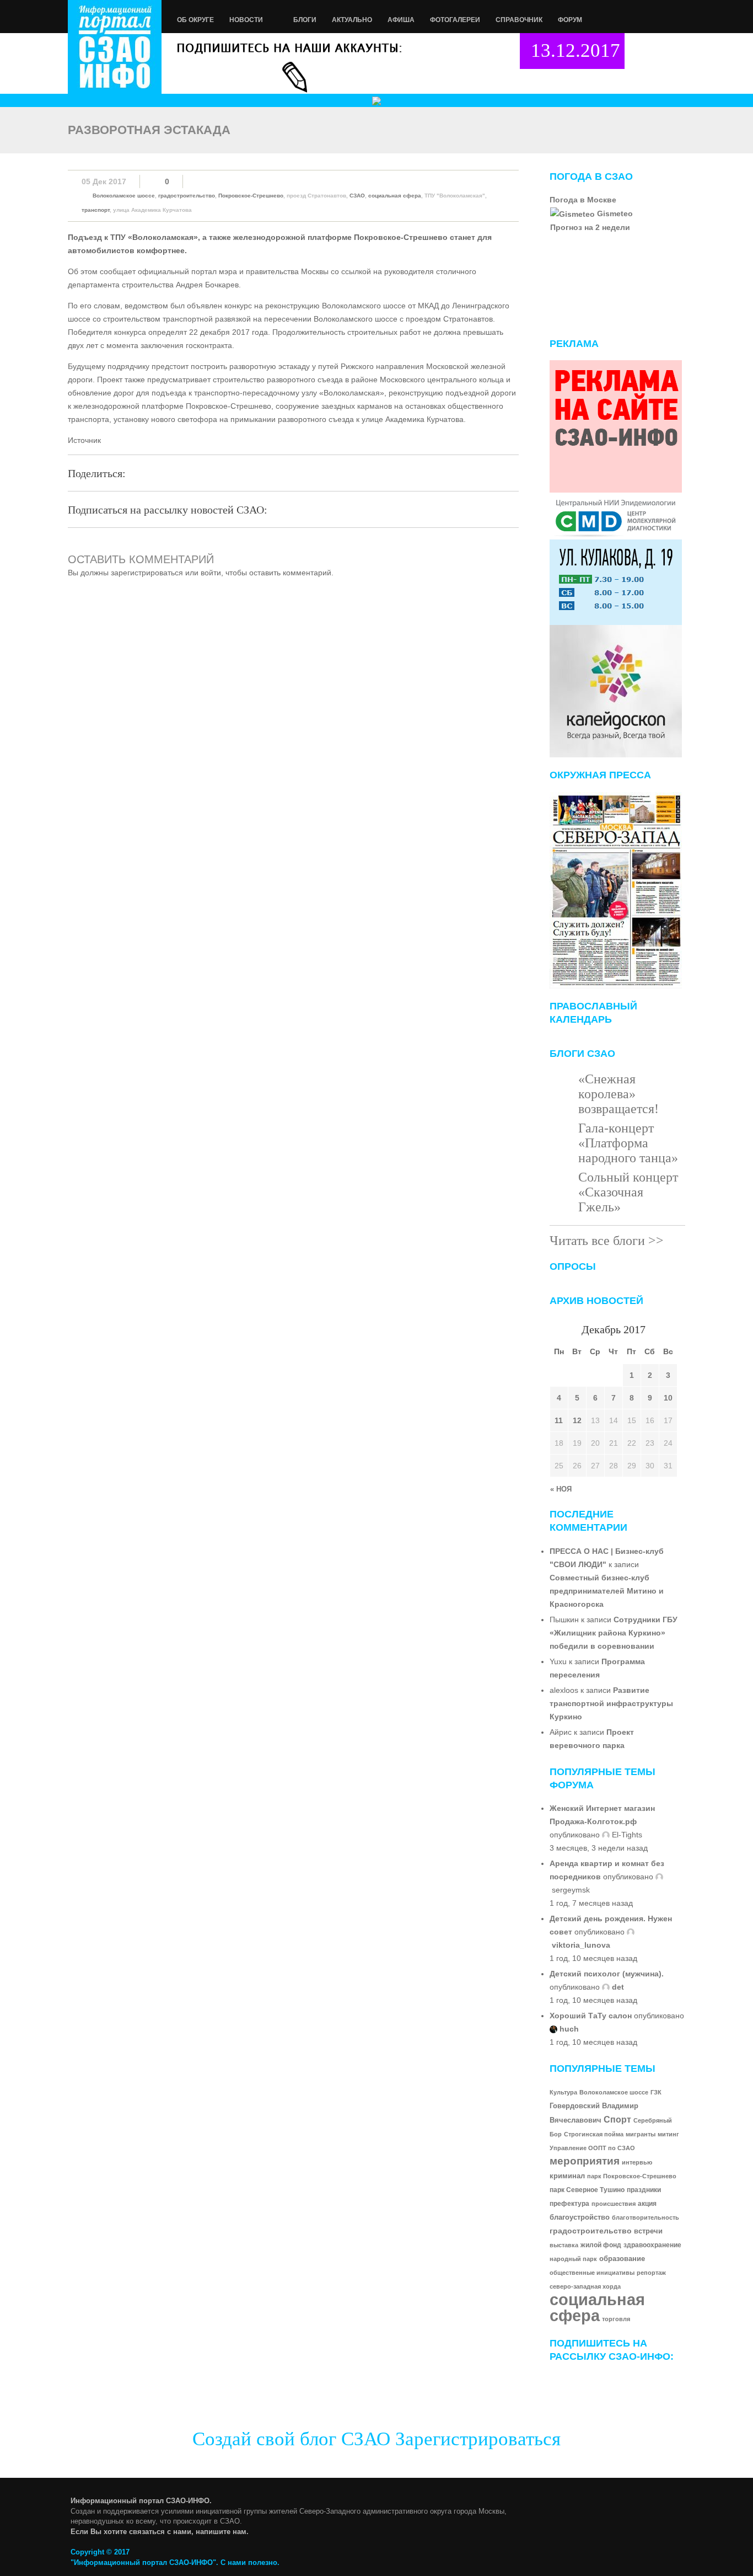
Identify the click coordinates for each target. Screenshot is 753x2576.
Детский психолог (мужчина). (607, 1974)
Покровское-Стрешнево (251, 196)
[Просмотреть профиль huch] (553, 2029)
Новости (246, 20)
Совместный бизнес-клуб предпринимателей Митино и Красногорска (607, 1591)
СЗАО (357, 196)
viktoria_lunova (581, 1945)
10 (668, 1398)
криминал (567, 2176)
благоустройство (580, 2217)
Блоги (305, 20)
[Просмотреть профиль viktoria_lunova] (631, 1932)
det (618, 1987)
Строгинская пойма (594, 2134)
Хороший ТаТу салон (591, 2016)
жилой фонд (601, 2245)
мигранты (641, 2134)
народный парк (573, 2259)
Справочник (519, 20)
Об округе (195, 20)
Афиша (401, 20)
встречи (648, 2231)
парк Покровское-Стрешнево (632, 2176)
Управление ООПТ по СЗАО (592, 2148)
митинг (668, 2134)
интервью (637, 2162)
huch (569, 2029)
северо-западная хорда (585, 2286)
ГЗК (656, 2092)
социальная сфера (395, 196)
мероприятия (585, 2161)
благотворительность (646, 2217)
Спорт (617, 2119)
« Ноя (561, 1489)
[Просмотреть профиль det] (606, 1987)
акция (647, 2203)
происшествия (614, 2204)
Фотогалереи (455, 20)
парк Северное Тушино (587, 2190)
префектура (569, 2204)
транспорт (96, 210)
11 (559, 1420)
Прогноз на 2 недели (590, 227)
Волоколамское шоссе (124, 196)
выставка (564, 2245)
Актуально (352, 20)
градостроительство (187, 196)
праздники (644, 2190)
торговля (616, 2319)
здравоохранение (652, 2245)
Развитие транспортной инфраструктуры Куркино (611, 1703)
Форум (570, 20)
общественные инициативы (592, 2273)
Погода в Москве (583, 200)
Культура (563, 2092)
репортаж (651, 2273)
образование (622, 2259)
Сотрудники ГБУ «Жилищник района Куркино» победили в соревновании (614, 1633)
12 (577, 1420)
